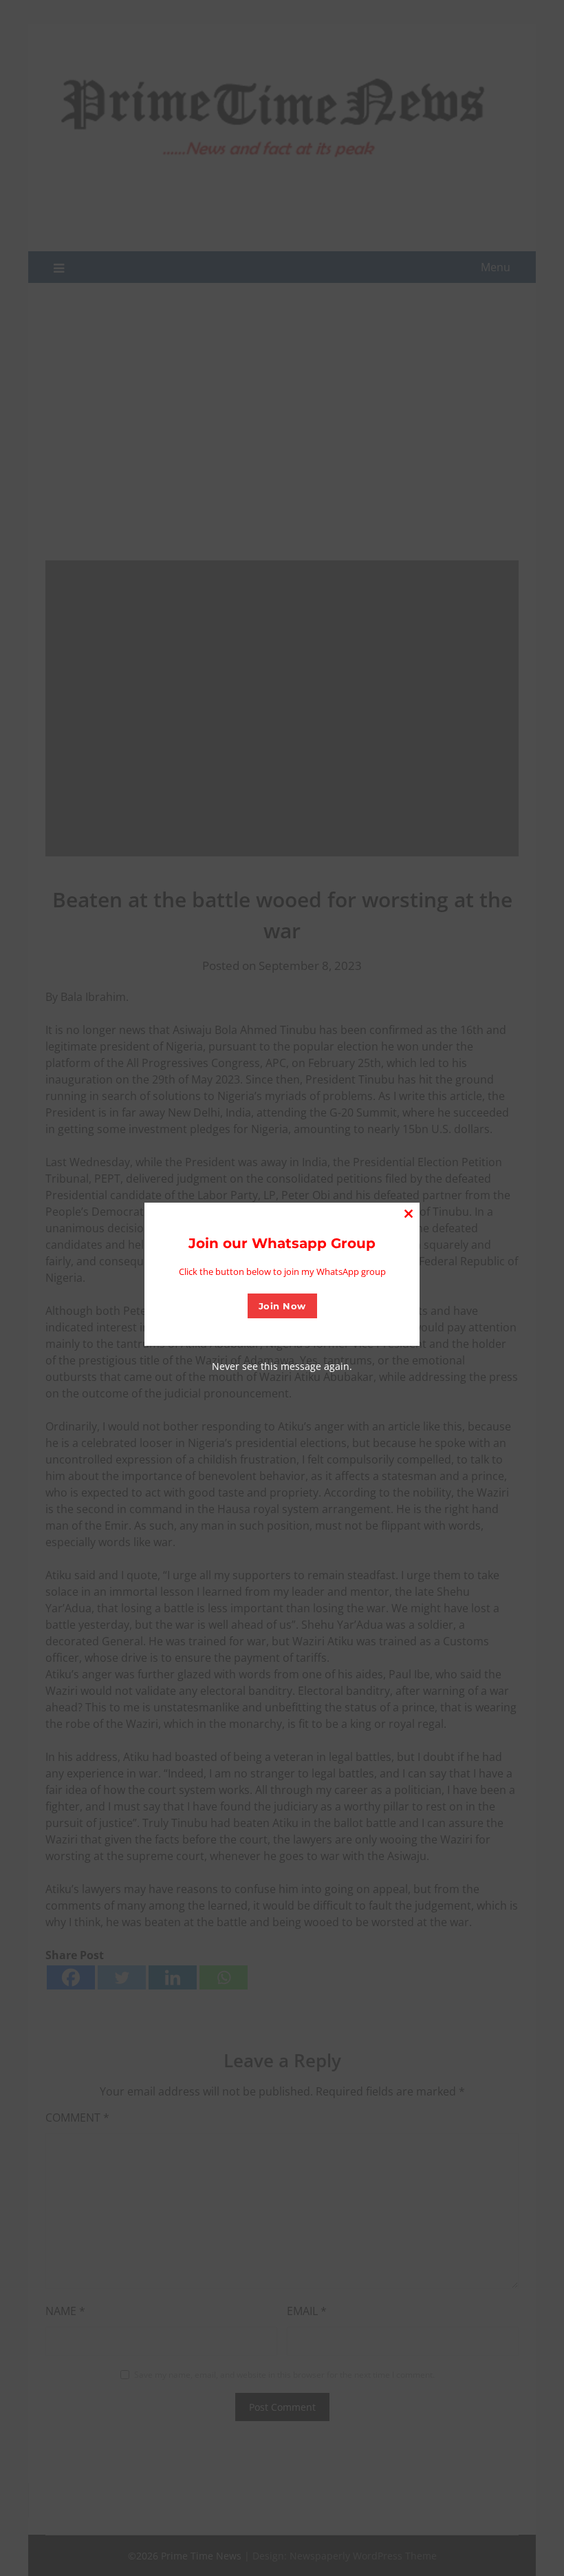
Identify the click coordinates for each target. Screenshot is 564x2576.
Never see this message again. (282, 1366)
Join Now (282, 1306)
